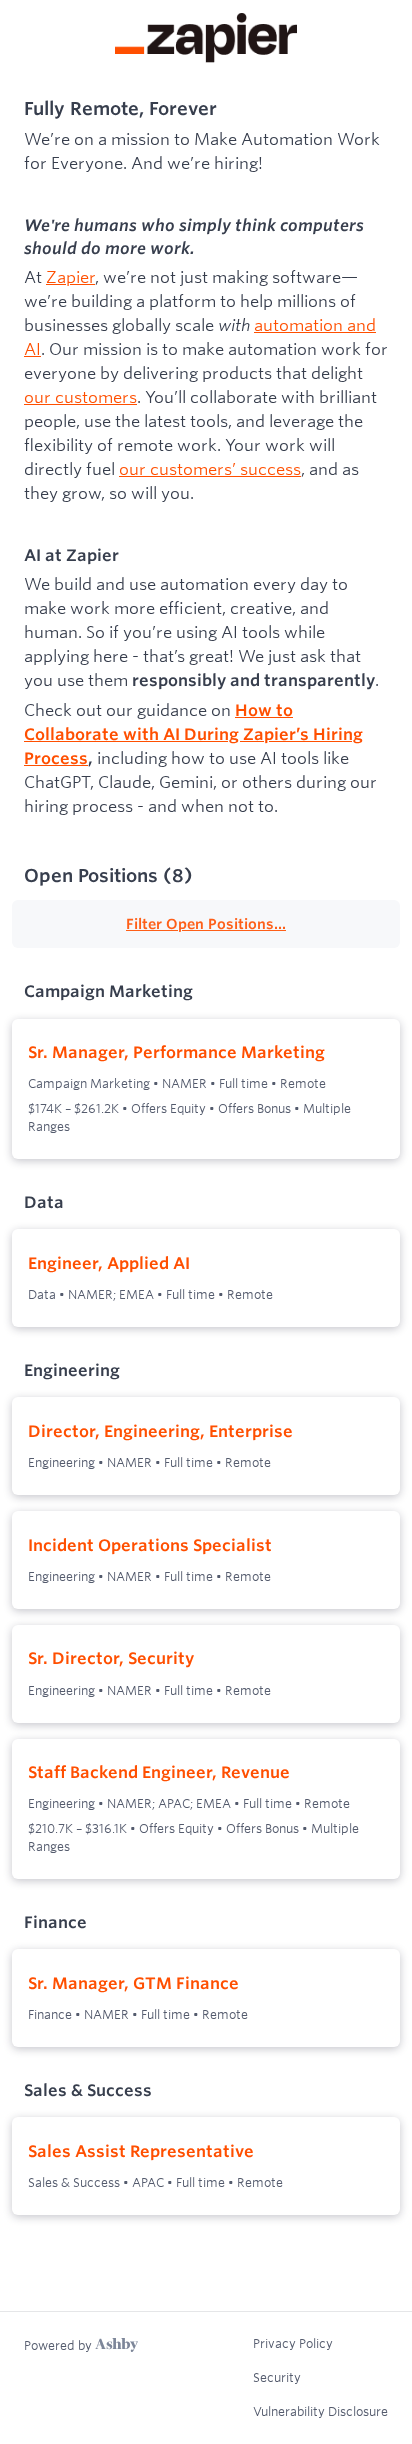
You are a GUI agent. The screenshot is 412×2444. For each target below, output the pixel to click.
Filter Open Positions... (206, 924)
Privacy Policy (293, 2343)
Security (277, 2377)
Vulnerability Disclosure (320, 2411)
